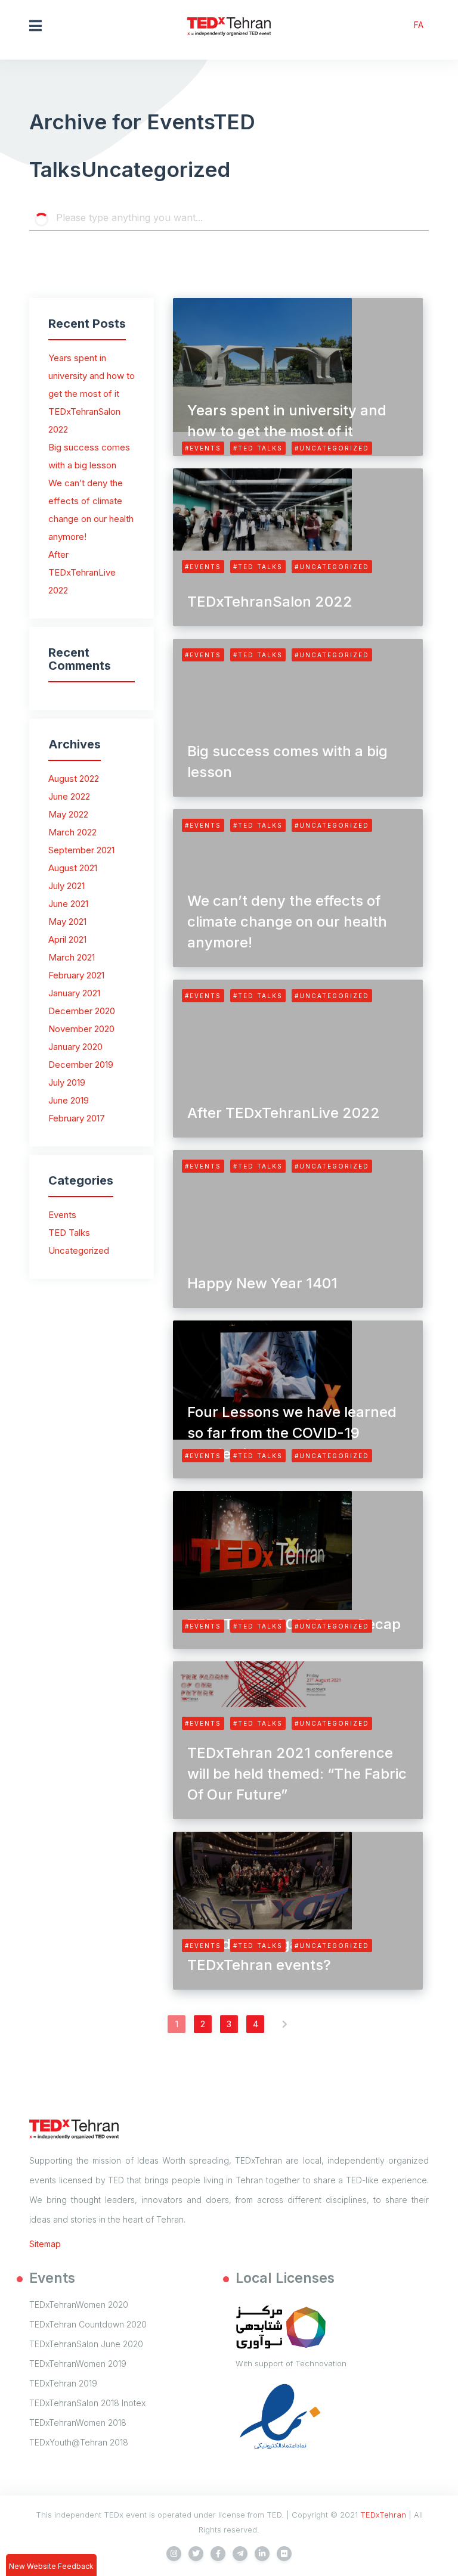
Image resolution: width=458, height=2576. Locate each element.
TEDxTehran (383, 2515)
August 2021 (73, 868)
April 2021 (67, 939)
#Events (203, 448)
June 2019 (69, 1100)
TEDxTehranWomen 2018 (78, 2423)
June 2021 (68, 904)
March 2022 (72, 832)
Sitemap (45, 2244)
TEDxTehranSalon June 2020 (86, 2344)
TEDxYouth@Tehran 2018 (79, 2442)
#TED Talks (258, 448)
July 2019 (67, 1082)
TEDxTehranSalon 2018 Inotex (87, 2403)
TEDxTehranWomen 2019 (78, 2364)
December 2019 (81, 1065)
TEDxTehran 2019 (63, 2383)
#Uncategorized (332, 448)
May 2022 (68, 814)
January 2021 (74, 993)
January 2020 (75, 1047)
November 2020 (81, 1029)
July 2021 (66, 886)
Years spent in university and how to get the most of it (92, 376)
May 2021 (67, 922)
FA (419, 25)
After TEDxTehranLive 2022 (82, 572)
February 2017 (77, 1118)
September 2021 (81, 850)
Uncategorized (79, 1250)
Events (62, 1215)
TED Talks (69, 1233)
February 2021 (76, 975)
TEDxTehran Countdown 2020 (88, 2324)
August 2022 (74, 779)
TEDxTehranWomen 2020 (79, 2305)
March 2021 (72, 957)
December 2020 (82, 1011)
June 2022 (69, 796)
